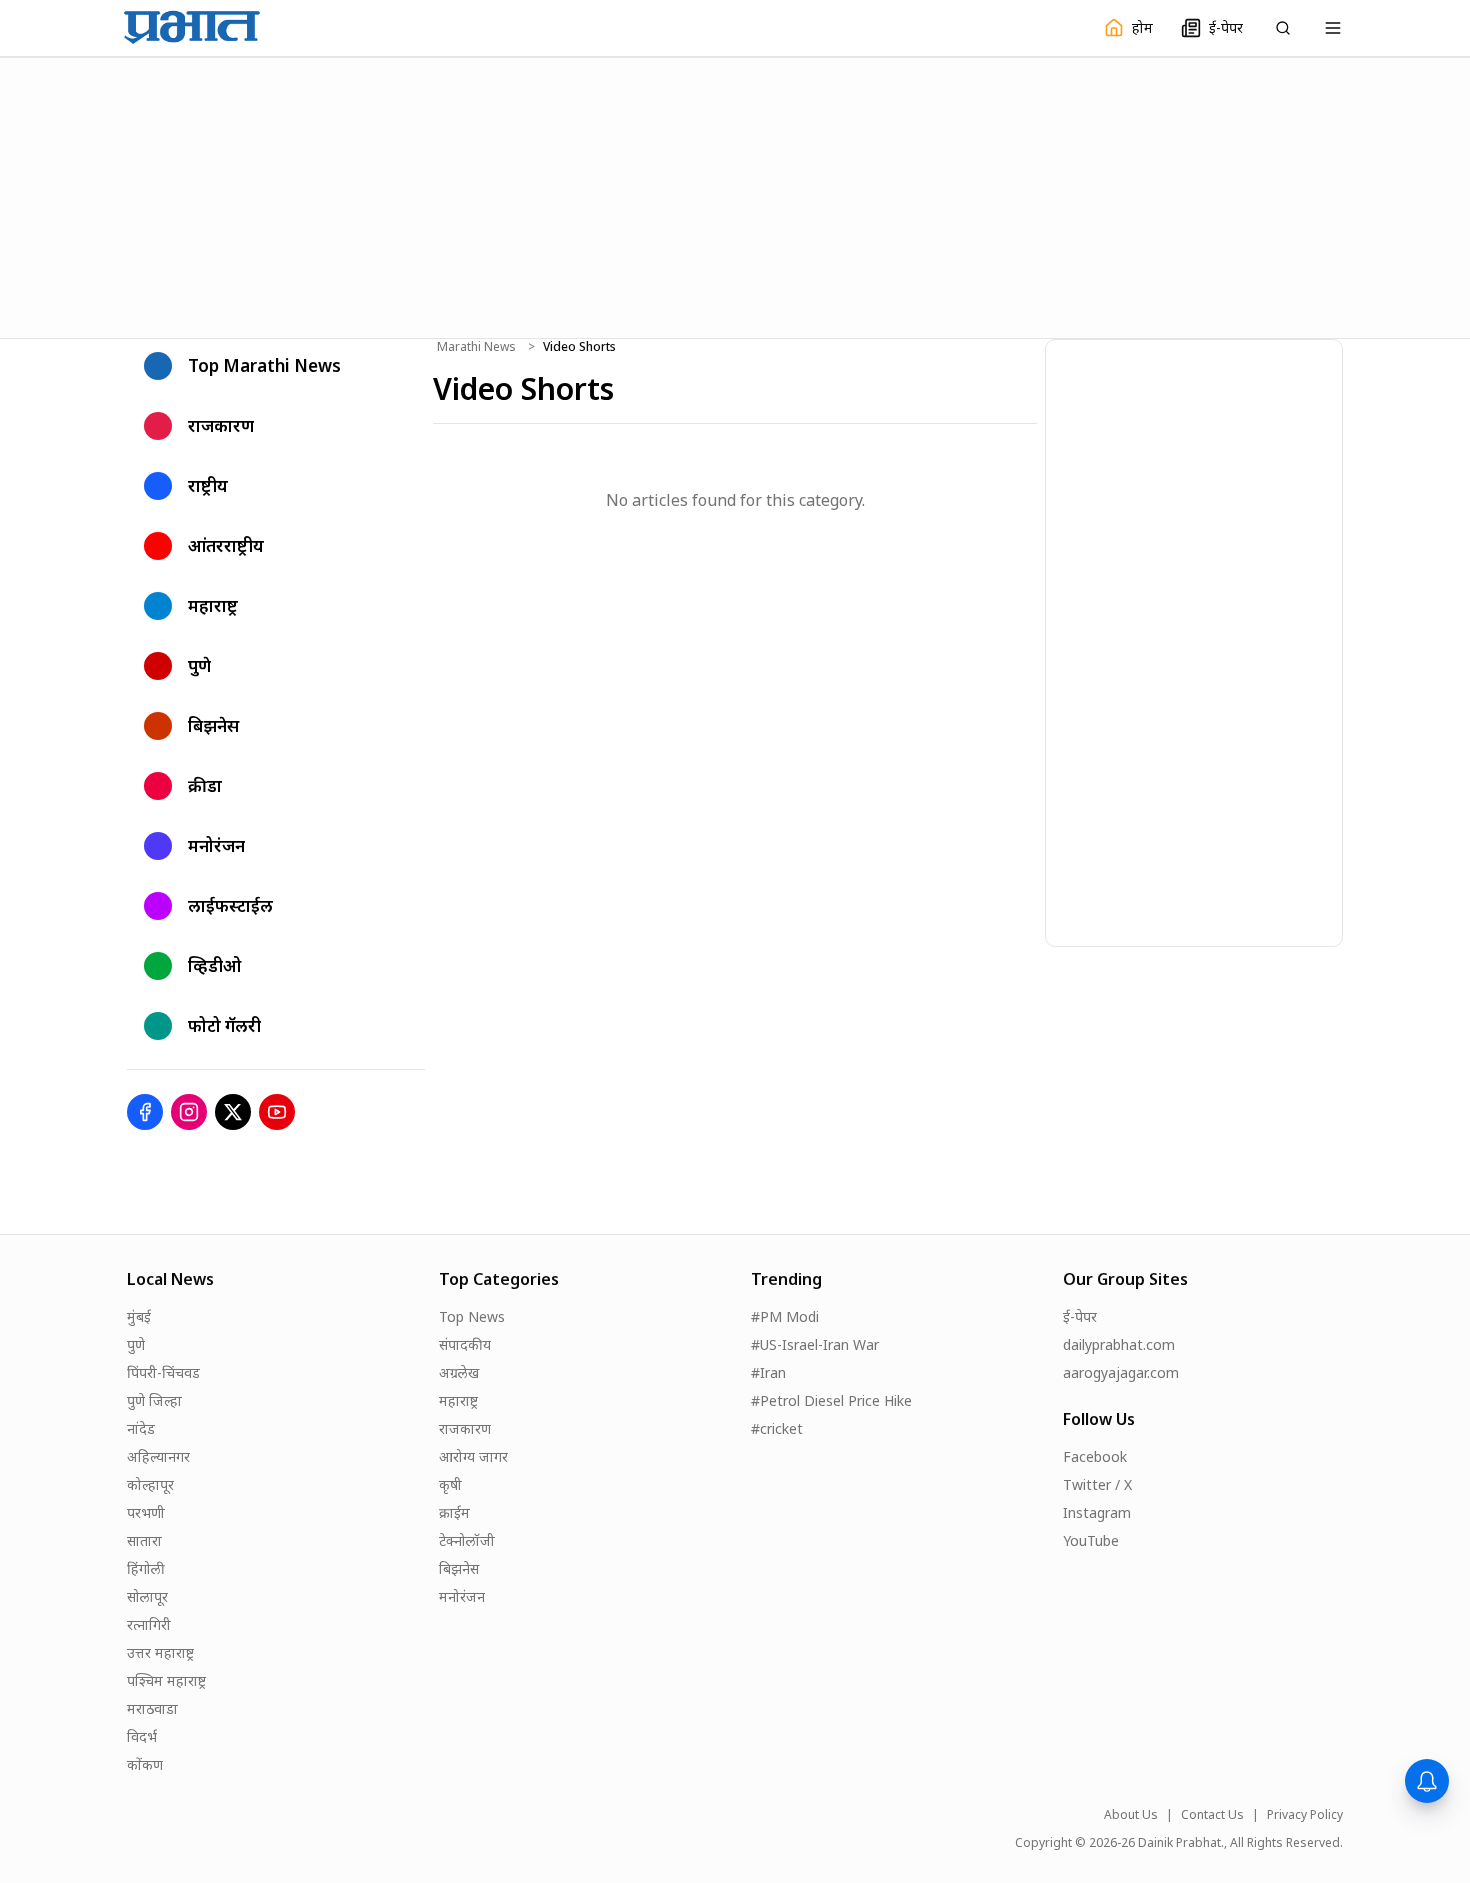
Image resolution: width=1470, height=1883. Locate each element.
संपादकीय (465, 1344)
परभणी (146, 1512)
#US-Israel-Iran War (815, 1344)
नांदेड (141, 1428)
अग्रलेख (459, 1372)
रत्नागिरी (149, 1624)
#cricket (777, 1428)
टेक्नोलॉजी (467, 1540)
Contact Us (1212, 1815)
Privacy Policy (1305, 1815)
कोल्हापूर (150, 1484)
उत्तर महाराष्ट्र (160, 1652)
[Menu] (1333, 28)
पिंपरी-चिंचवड (163, 1372)
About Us (1131, 1815)
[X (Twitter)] (233, 1112)
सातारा (144, 1540)
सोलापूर (147, 1596)
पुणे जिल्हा (154, 1400)
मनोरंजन (462, 1596)
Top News (472, 1316)
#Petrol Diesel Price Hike (831, 1400)
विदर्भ (142, 1736)
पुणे (136, 1344)
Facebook (1095, 1456)
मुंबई (139, 1316)
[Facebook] (145, 1112)
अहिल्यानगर (158, 1456)
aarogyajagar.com (1121, 1372)
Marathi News (476, 347)
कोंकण (145, 1764)
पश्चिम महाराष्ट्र (166, 1680)
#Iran (768, 1372)
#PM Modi (785, 1316)
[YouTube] (277, 1112)
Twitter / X (1097, 1484)
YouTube (1091, 1540)
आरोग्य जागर (473, 1456)
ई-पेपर (1080, 1316)
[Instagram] (189, 1112)
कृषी (450, 1484)
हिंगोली (146, 1568)
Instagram (1097, 1512)
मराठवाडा (152, 1708)
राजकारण (465, 1428)
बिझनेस (459, 1568)
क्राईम (454, 1512)
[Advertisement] (735, 195)
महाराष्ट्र (458, 1400)
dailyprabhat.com (1119, 1344)
